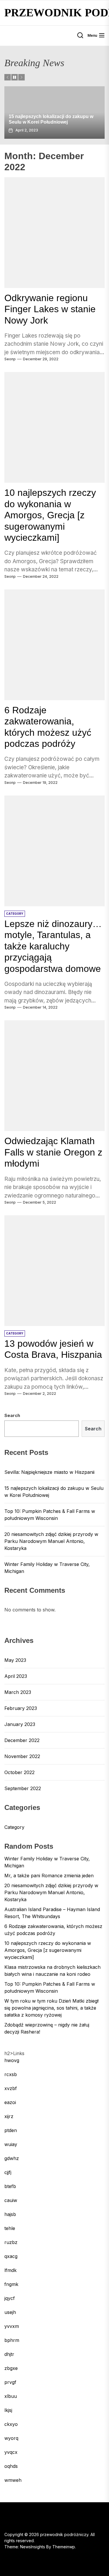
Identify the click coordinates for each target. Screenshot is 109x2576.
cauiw (11, 2200)
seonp (10, 359)
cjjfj (8, 2172)
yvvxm (12, 2326)
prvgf (10, 2382)
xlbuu (11, 2396)
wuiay (11, 2144)
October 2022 (19, 1772)
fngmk (11, 2284)
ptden (11, 2130)
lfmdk (10, 2270)
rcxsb (11, 2074)
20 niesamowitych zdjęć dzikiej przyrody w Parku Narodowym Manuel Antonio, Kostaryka (51, 1541)
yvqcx (11, 2452)
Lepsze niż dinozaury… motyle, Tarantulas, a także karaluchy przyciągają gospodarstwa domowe (53, 946)
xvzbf (11, 2088)
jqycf (10, 2298)
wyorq (11, 2438)
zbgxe (11, 2368)
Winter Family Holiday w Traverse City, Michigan (47, 1568)
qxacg (11, 2256)
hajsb (10, 2214)
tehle (10, 2228)
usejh (10, 2312)
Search (12, 1415)
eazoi (10, 2102)
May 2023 (15, 1660)
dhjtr (9, 2354)
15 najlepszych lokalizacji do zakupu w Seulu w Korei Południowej (54, 1492)
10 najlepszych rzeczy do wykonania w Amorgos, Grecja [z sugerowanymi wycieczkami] (50, 515)
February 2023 (21, 1708)
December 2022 (22, 1740)
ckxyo (11, 2424)
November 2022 (22, 1756)
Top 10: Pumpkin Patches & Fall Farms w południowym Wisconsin (50, 1515)
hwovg (12, 2060)
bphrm (12, 2340)
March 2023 (18, 1692)
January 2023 (20, 1724)
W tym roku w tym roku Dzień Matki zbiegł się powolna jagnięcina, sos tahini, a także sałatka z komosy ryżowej (51, 2008)
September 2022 (23, 1788)
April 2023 (16, 1676)
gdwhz (12, 2158)
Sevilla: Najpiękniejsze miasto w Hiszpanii (49, 1472)
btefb (10, 2186)
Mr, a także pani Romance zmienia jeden (49, 1876)
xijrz (9, 2116)
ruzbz (11, 2242)
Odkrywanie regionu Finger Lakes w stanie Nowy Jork (50, 309)
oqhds (11, 2466)
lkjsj (8, 2410)
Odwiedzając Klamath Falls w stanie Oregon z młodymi (53, 1152)
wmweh (13, 2480)
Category (14, 1827)
